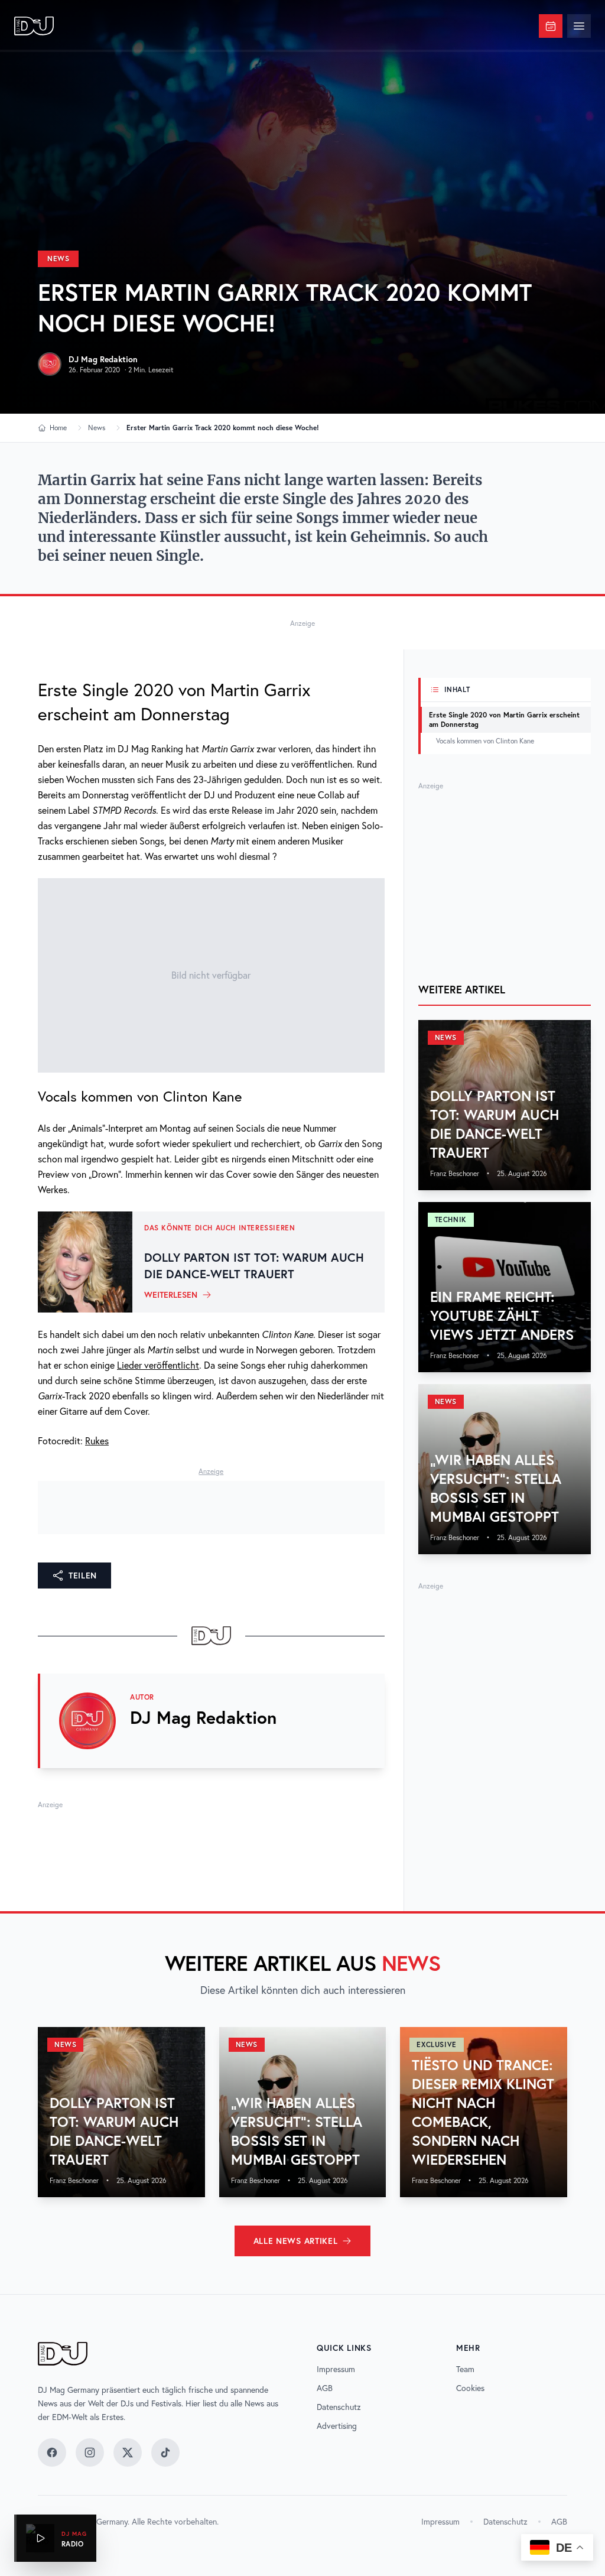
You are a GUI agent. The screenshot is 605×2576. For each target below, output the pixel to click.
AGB (325, 2388)
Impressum (336, 2369)
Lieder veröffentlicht (158, 1365)
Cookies (470, 2388)
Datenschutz (339, 2407)
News (58, 259)
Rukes (97, 1441)
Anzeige (302, 623)
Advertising (337, 2426)
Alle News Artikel (296, 2241)
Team (465, 2369)
